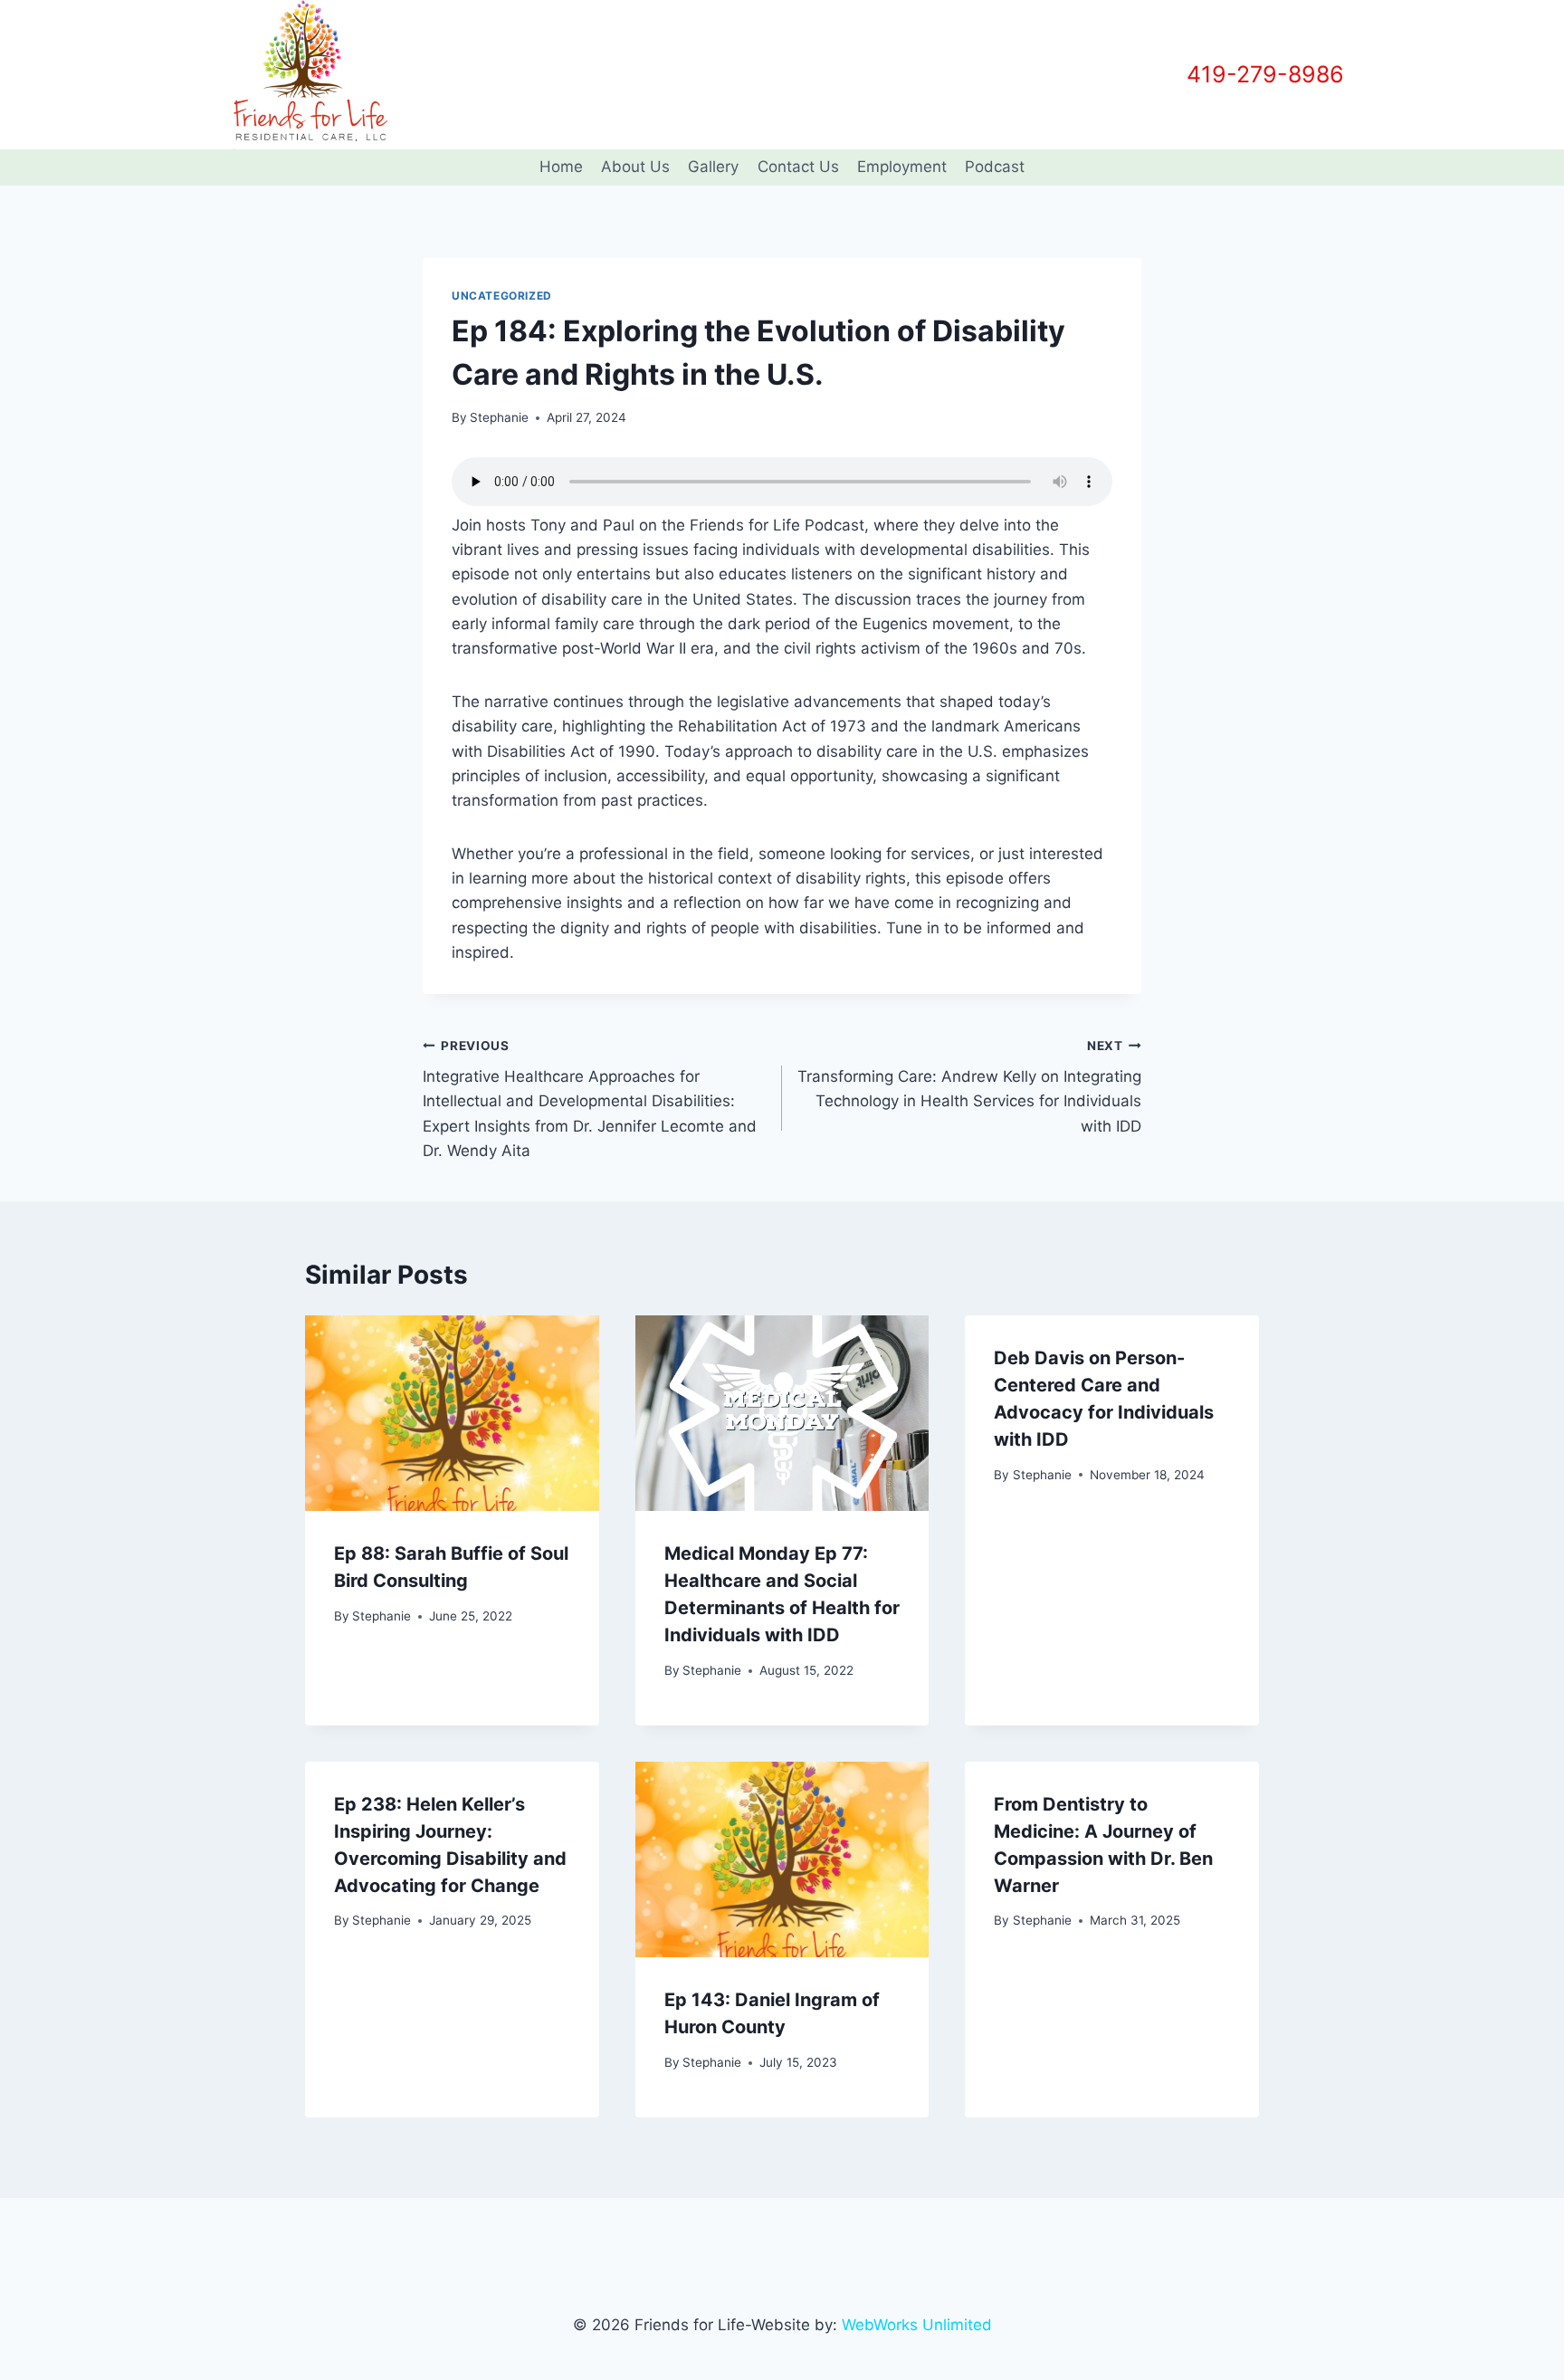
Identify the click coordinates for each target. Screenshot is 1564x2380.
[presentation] (452, 1413)
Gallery (713, 167)
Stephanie (499, 417)
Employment (902, 167)
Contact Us (798, 167)
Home (561, 167)
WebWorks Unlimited (917, 2325)
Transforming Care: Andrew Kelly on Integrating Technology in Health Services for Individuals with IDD (969, 1087)
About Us (635, 167)
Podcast (995, 167)
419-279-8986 (1265, 74)
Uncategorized (502, 296)
